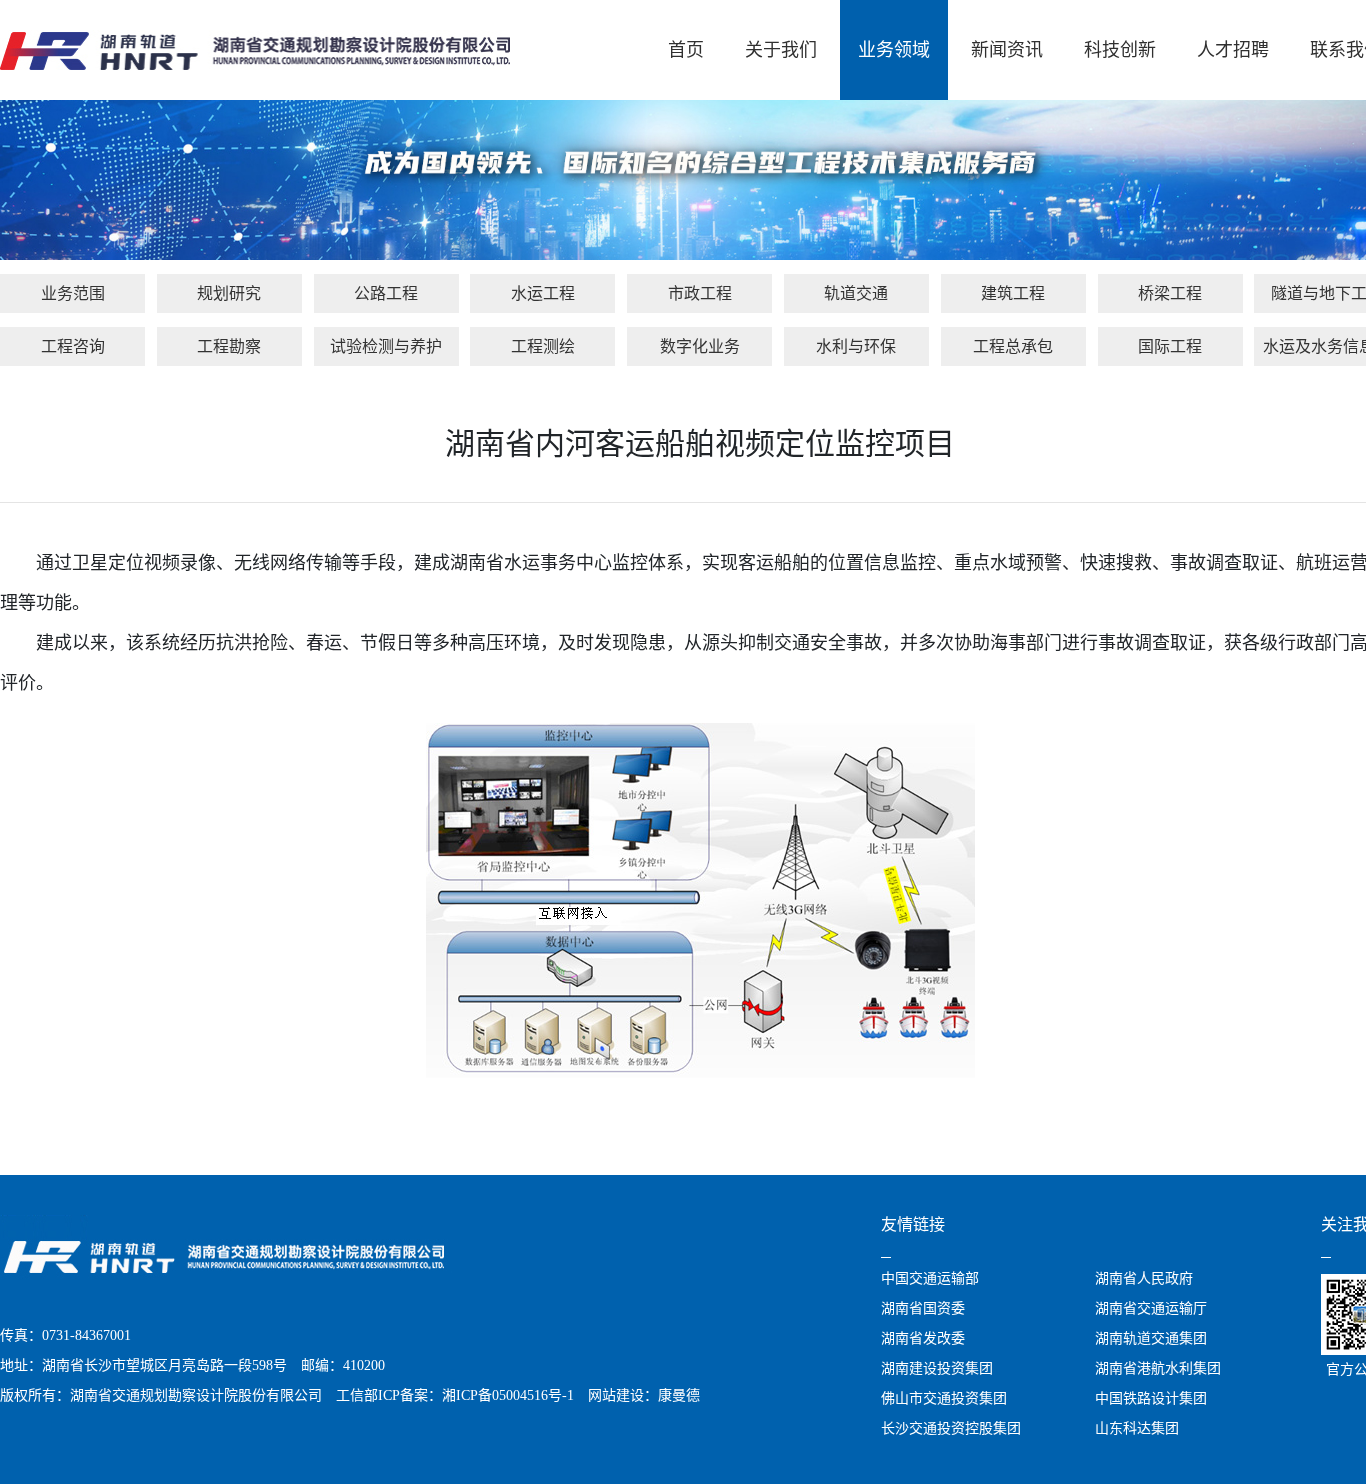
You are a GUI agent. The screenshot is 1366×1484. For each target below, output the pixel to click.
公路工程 (386, 293)
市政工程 (700, 293)
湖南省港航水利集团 (1158, 1368)
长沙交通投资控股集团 (951, 1428)
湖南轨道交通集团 (1151, 1338)
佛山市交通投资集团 (944, 1398)
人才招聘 (1233, 50)
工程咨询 (73, 346)
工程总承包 (1013, 346)
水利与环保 (856, 346)
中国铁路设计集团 (1151, 1398)
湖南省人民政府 (1144, 1278)
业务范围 (73, 293)
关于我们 (781, 50)
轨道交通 (856, 293)
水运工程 (543, 293)
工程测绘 (543, 346)
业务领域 (894, 50)
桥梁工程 (1170, 293)
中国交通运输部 (930, 1278)
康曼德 (679, 1395)
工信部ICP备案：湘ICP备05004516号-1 (455, 1395)
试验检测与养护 (386, 346)
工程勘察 (229, 346)
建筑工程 (1013, 293)
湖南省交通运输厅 (1151, 1308)
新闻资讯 (1007, 50)
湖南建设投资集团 (937, 1368)
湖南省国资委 (923, 1308)
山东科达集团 (1137, 1428)
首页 (686, 50)
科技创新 (1120, 50)
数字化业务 (700, 346)
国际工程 (1170, 346)
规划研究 (229, 293)
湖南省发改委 (923, 1338)
